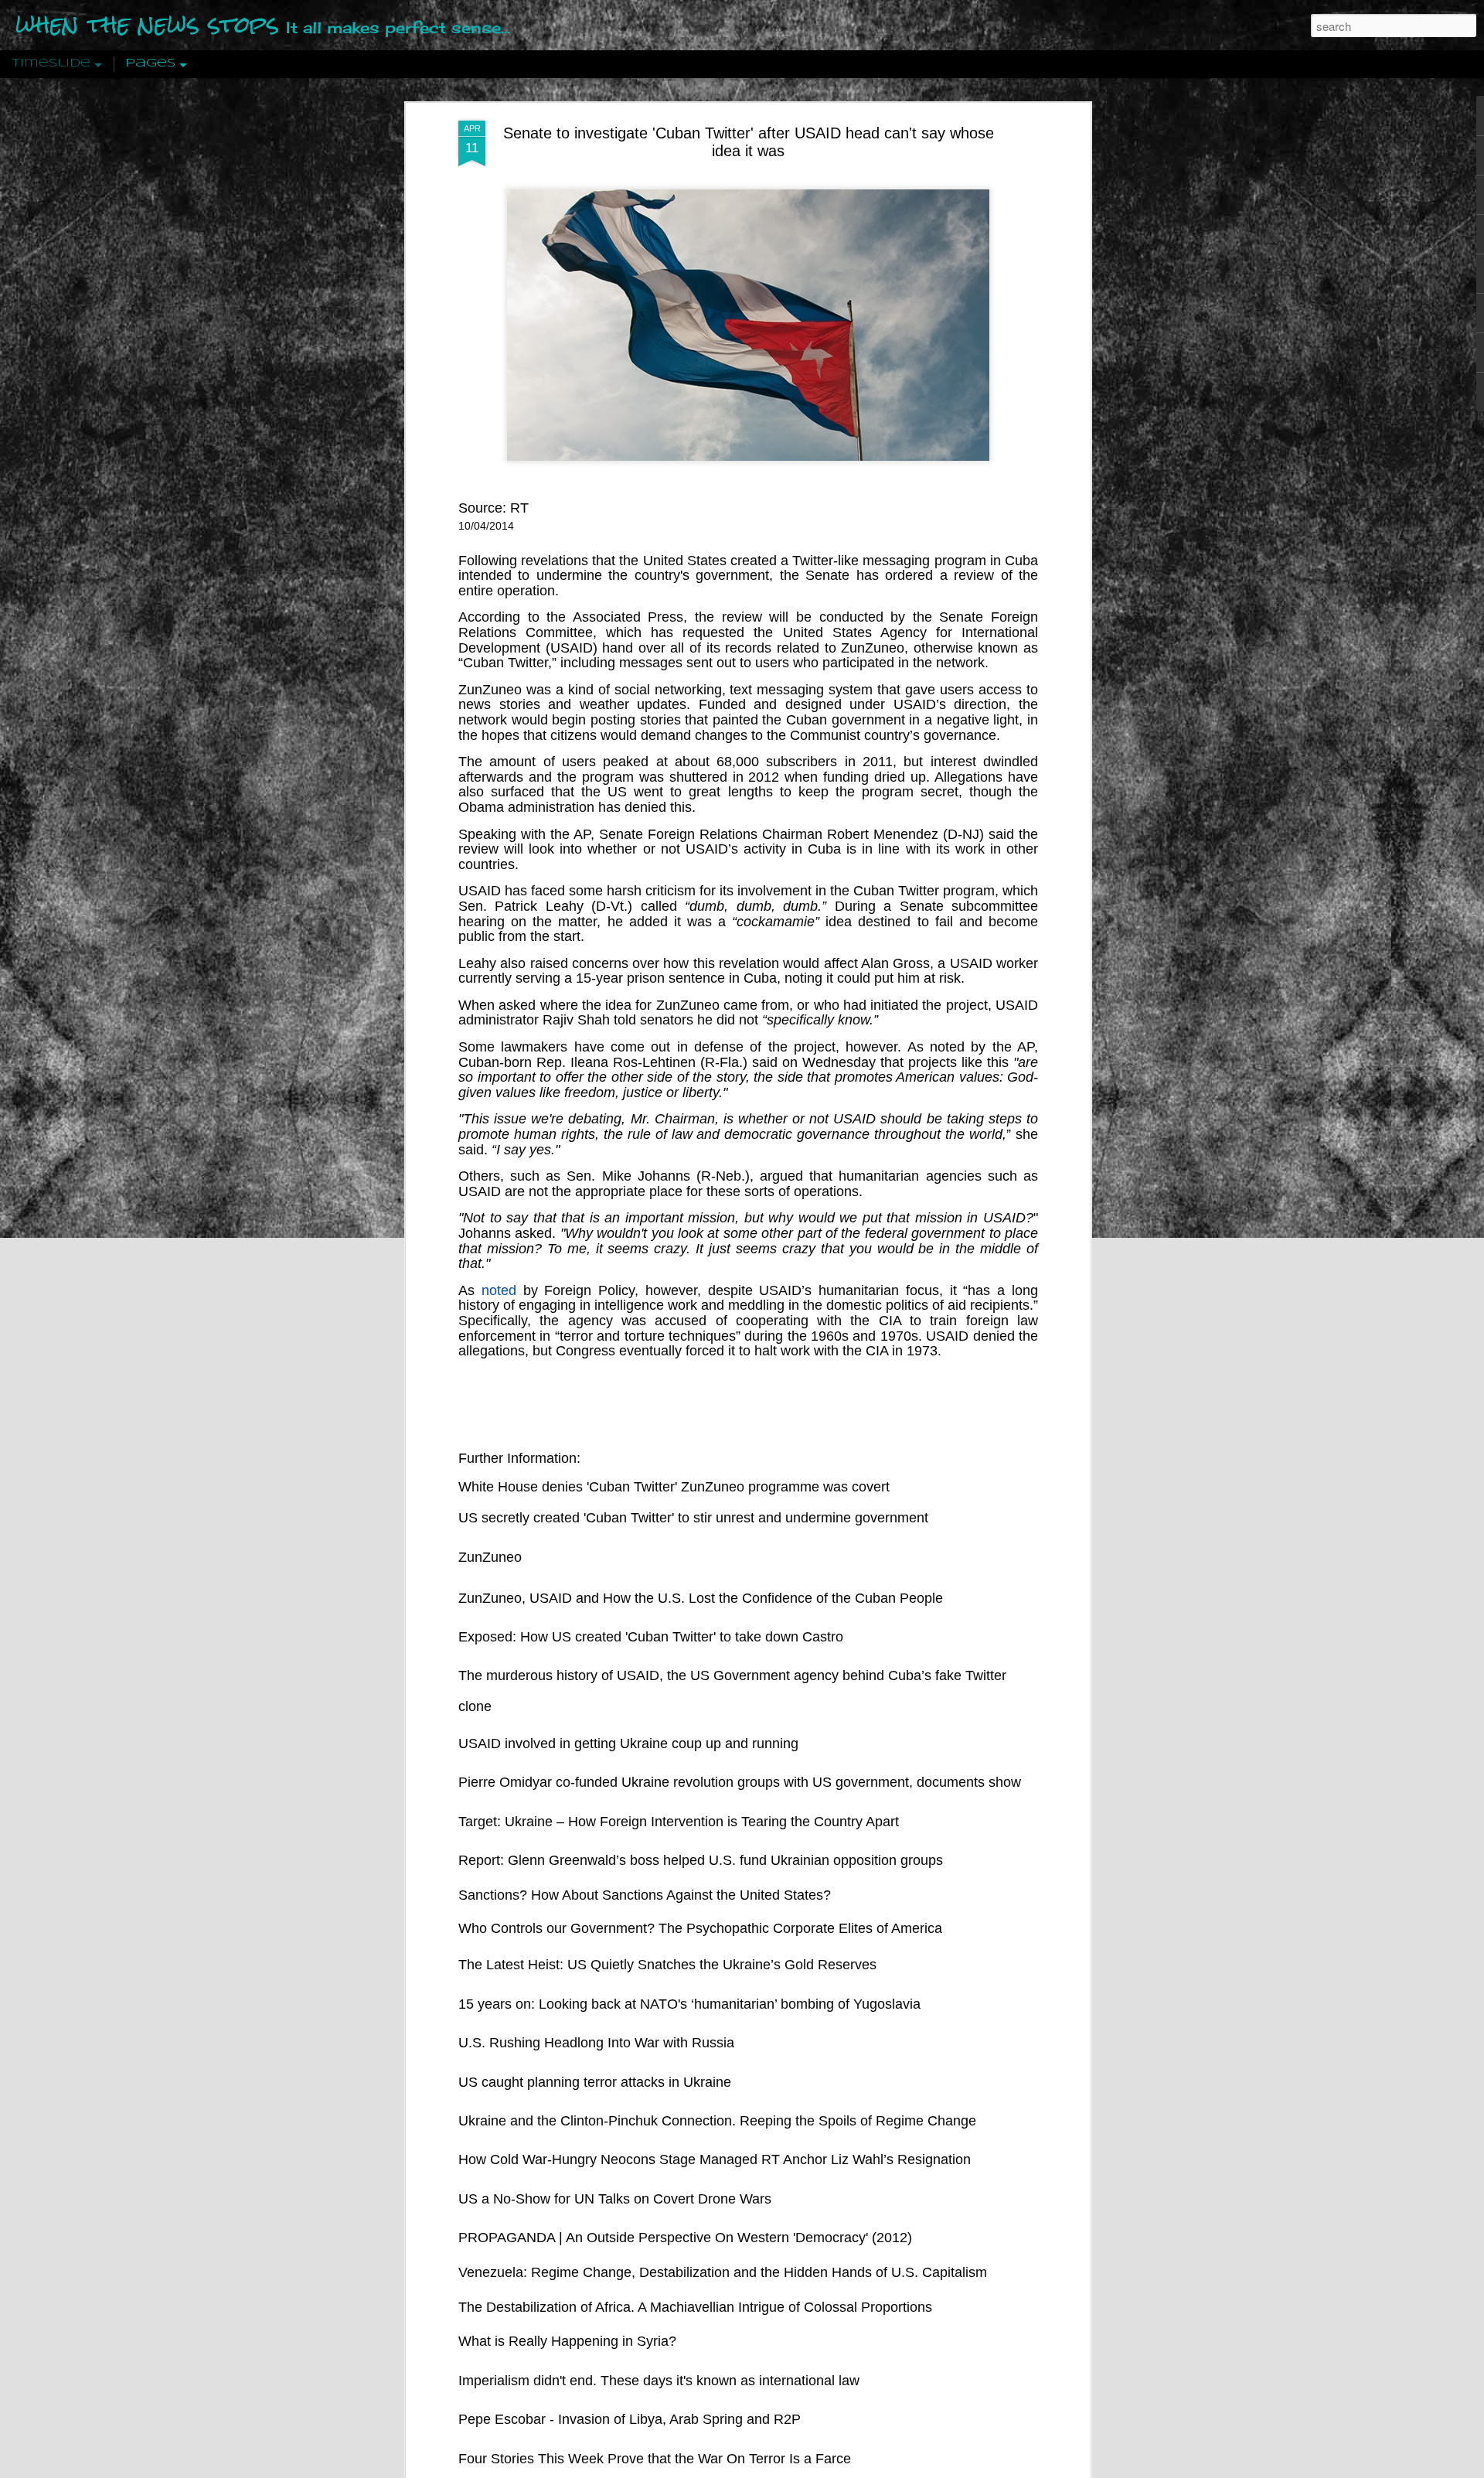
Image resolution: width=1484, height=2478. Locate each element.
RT (519, 508)
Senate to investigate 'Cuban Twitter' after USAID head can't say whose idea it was (749, 142)
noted (499, 1290)
